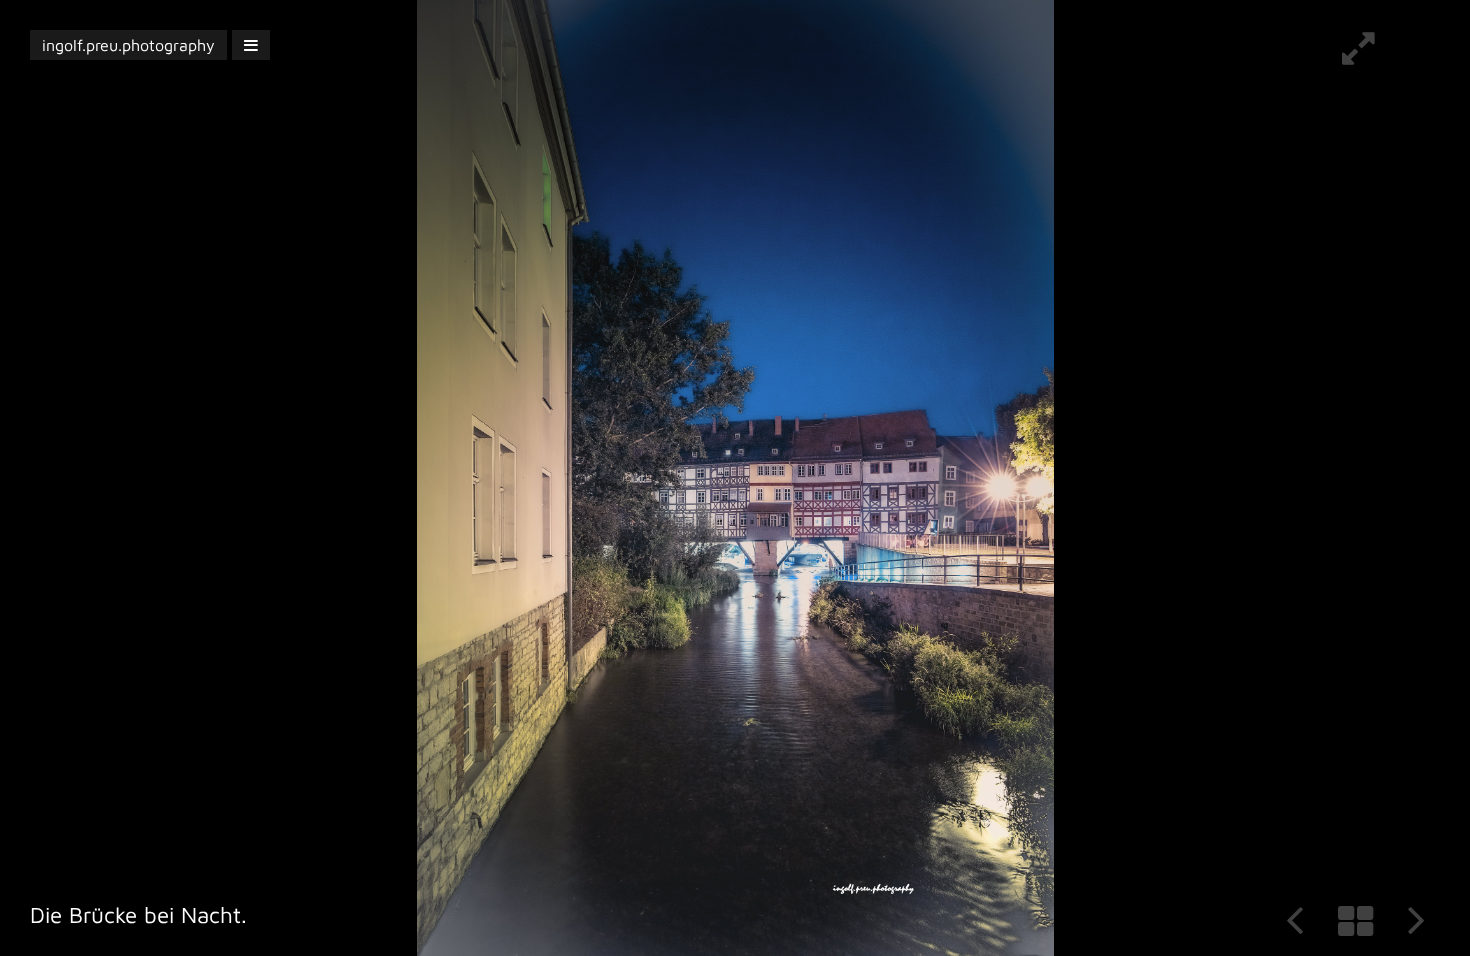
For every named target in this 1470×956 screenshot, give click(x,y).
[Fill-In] (1358, 56)
